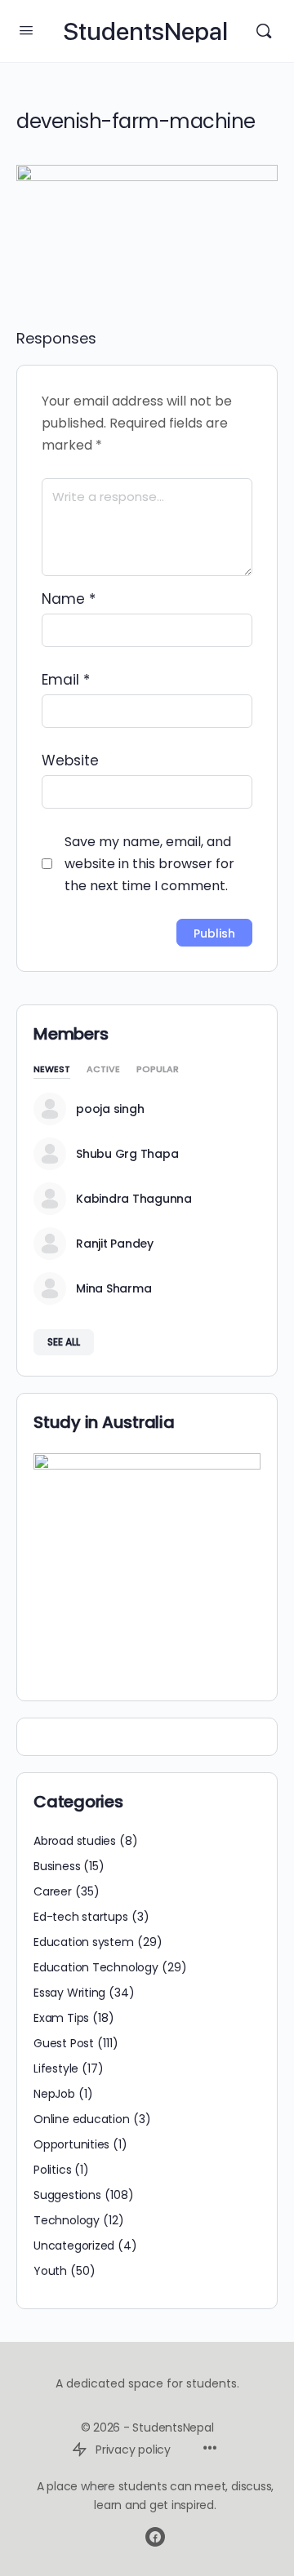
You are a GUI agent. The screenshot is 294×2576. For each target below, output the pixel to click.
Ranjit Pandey (115, 1244)
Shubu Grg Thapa (127, 1154)
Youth (50, 2271)
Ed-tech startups (81, 1917)
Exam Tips (61, 2018)
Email (66, 680)
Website (70, 760)
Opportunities (71, 2144)
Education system (84, 1942)
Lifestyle (56, 2068)
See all (64, 1342)
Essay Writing (69, 1993)
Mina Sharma (114, 1288)
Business (57, 1866)
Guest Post (64, 2043)
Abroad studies (75, 1841)
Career (53, 1891)
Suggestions (67, 2195)
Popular (158, 1070)
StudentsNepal (145, 31)
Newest (52, 1070)
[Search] (264, 31)
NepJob (54, 2094)
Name (69, 599)
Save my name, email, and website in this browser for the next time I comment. (149, 864)
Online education (82, 2119)
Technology (67, 2220)
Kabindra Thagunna (134, 1199)
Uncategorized (74, 2246)
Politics (52, 2170)
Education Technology (96, 1967)
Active (103, 1070)
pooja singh (110, 1109)
